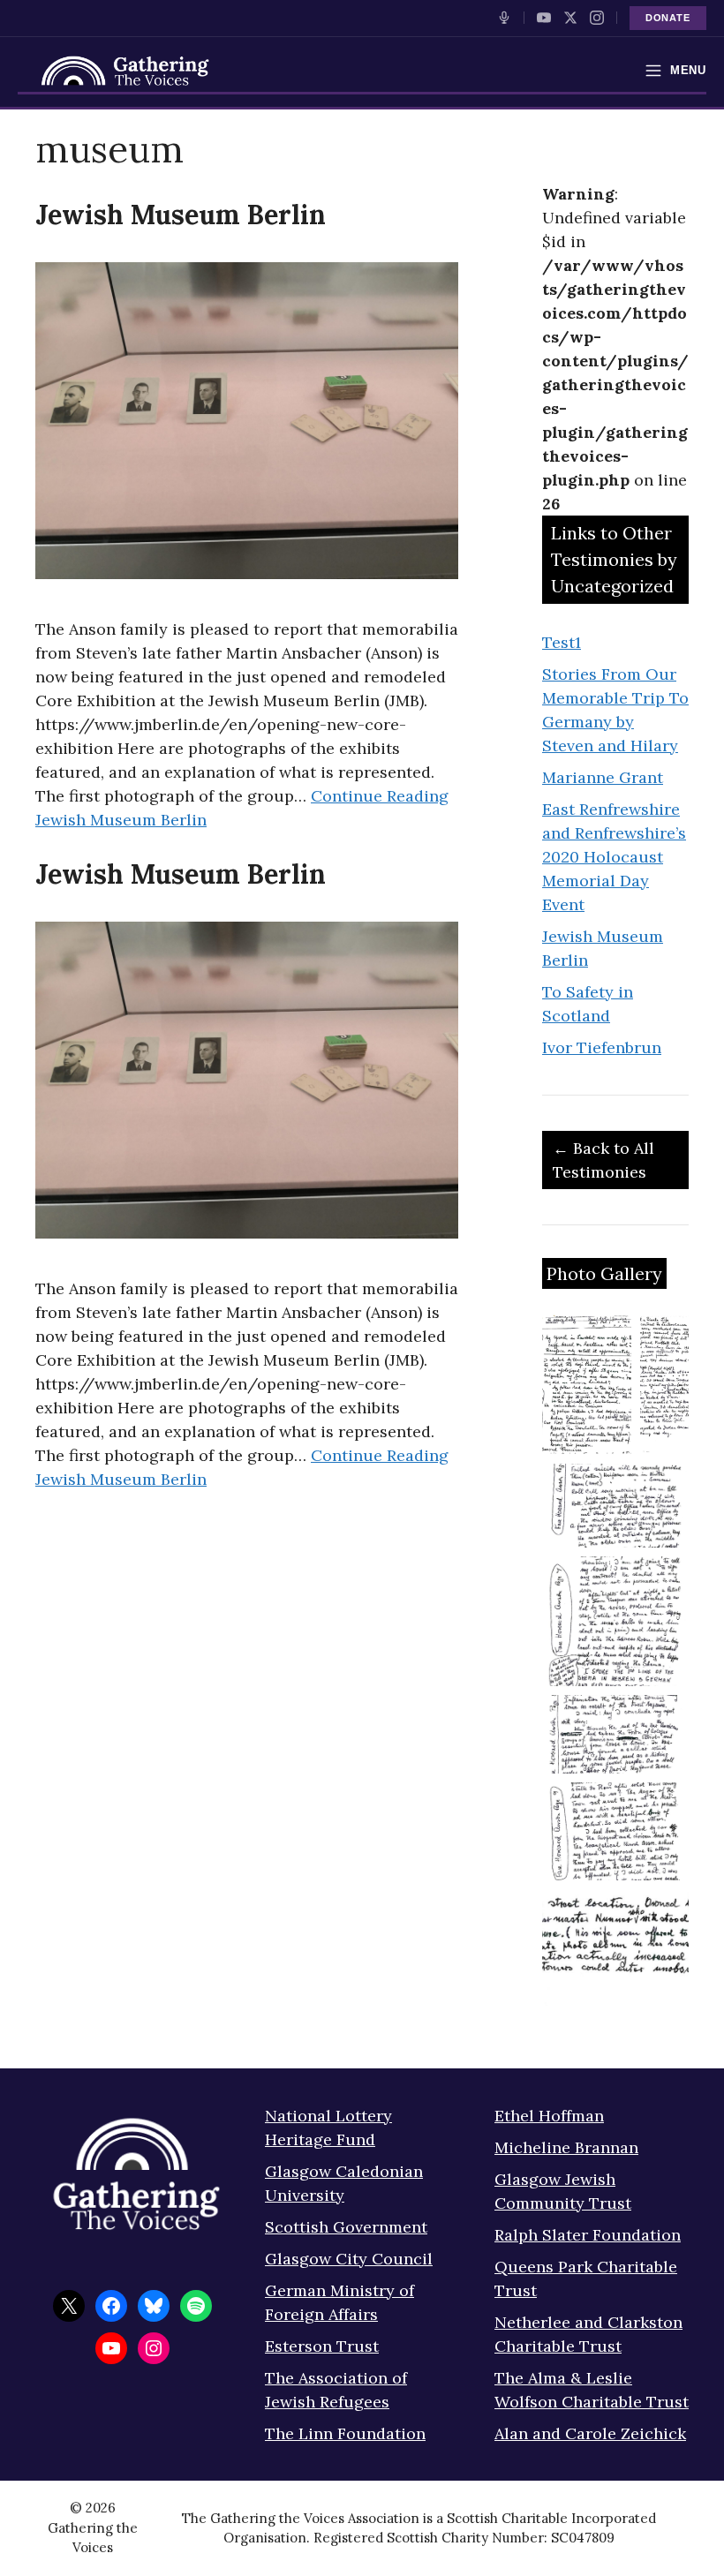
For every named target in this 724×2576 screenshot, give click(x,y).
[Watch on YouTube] (544, 18)
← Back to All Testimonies (603, 1160)
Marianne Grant (603, 777)
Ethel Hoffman (549, 2116)
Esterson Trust (322, 2346)
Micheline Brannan (566, 2147)
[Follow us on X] (570, 18)
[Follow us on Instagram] (597, 18)
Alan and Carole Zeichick (590, 2433)
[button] (587, 1384)
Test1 (562, 642)
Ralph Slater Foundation (588, 2235)
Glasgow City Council (349, 2259)
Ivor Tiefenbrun (602, 1047)
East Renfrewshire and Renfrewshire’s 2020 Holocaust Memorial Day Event (614, 857)
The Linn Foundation (345, 2433)
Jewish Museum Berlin (181, 215)
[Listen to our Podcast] (504, 18)
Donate (668, 18)
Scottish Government (346, 2227)
